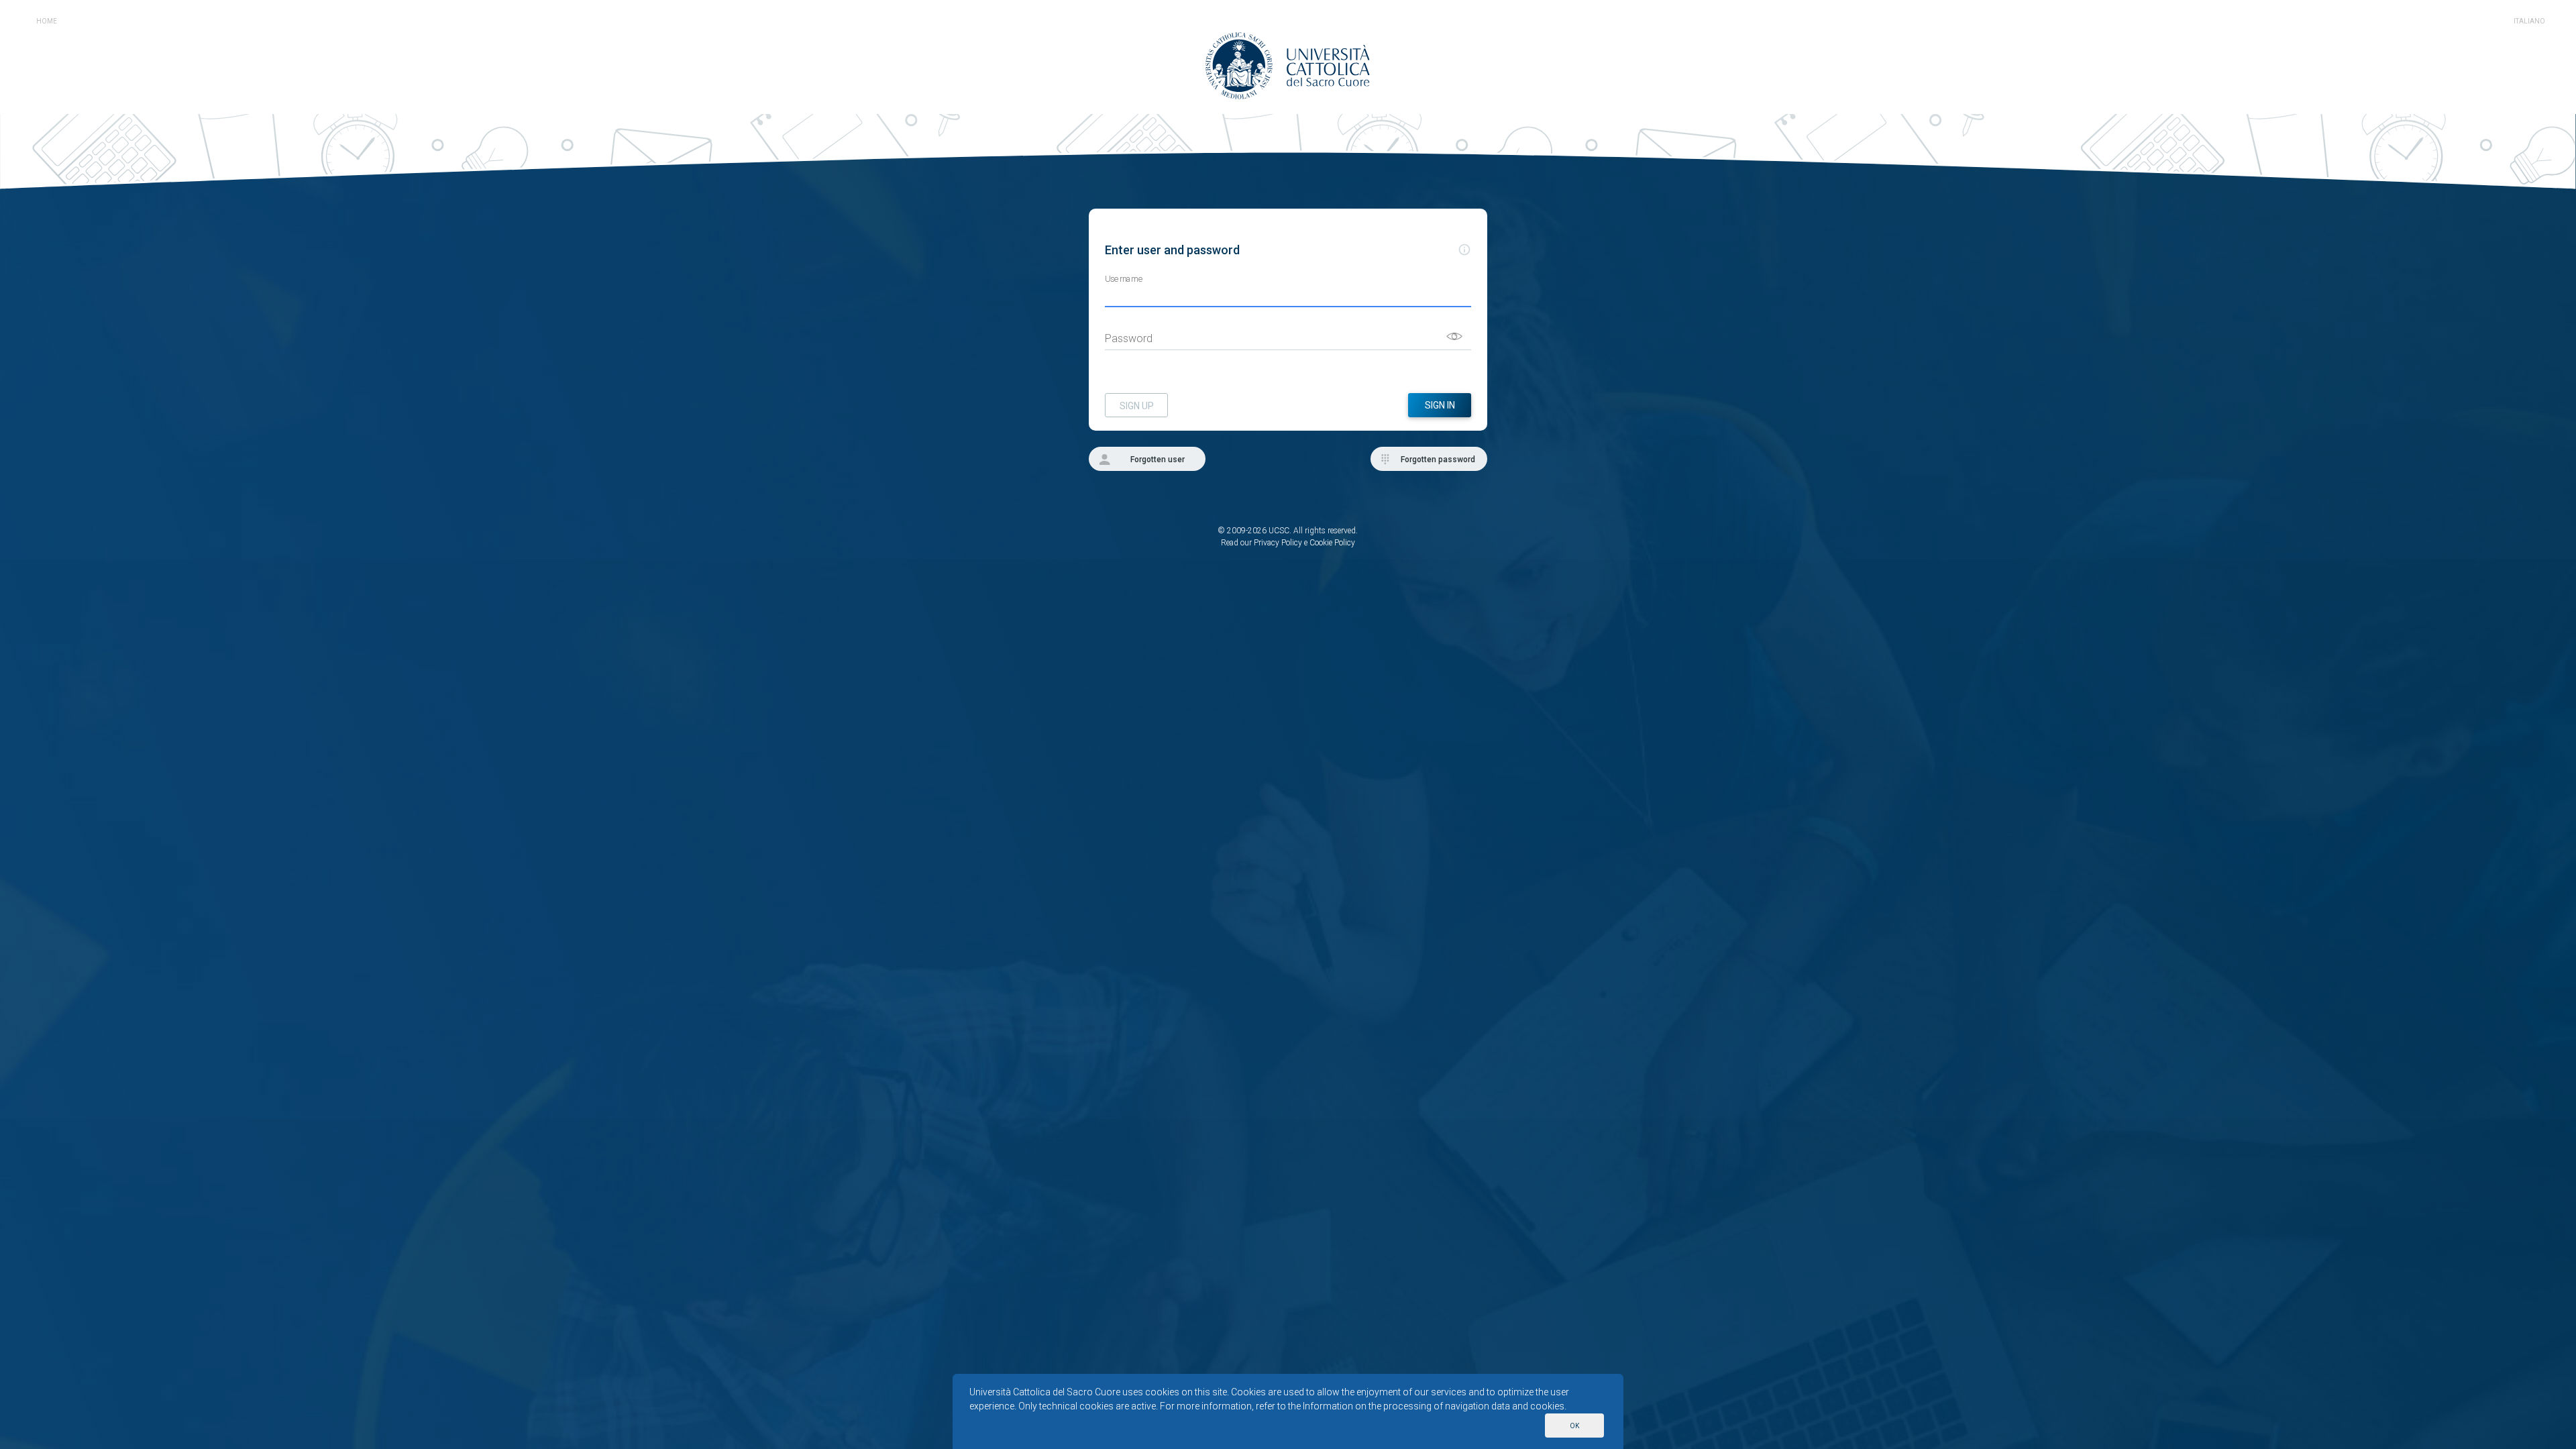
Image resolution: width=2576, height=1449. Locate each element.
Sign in (1440, 405)
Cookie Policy (1332, 543)
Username (1124, 279)
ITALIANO (2529, 21)
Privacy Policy (1278, 543)
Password (1129, 338)
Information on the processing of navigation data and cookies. (1435, 1406)
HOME (47, 21)
